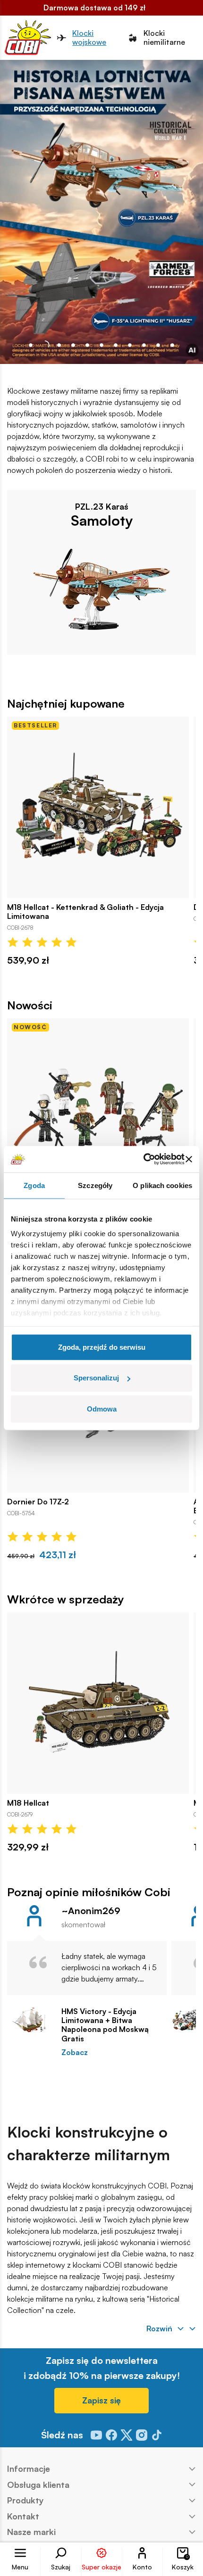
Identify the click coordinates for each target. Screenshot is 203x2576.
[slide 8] (144, 345)
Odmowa (102, 1408)
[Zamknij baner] (189, 1159)
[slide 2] (59, 345)
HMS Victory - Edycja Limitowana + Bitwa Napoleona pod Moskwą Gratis (105, 2025)
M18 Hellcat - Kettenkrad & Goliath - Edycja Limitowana (85, 912)
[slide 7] (130, 345)
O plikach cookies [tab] (162, 1185)
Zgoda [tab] (34, 1185)
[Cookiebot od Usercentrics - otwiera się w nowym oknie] (143, 1159)
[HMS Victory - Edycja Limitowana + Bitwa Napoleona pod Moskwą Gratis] (30, 2020)
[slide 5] (101, 345)
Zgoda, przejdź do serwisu (102, 1347)
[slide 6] (116, 345)
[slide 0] (31, 345)
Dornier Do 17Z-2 (38, 1502)
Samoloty (102, 520)
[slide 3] (73, 345)
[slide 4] (87, 345)
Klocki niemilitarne (164, 38)
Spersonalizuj (96, 1378)
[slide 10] (172, 345)
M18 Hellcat (28, 1803)
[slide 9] (158, 345)
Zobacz (75, 2052)
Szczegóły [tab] (95, 1185)
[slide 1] (45, 345)
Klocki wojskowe (89, 38)
